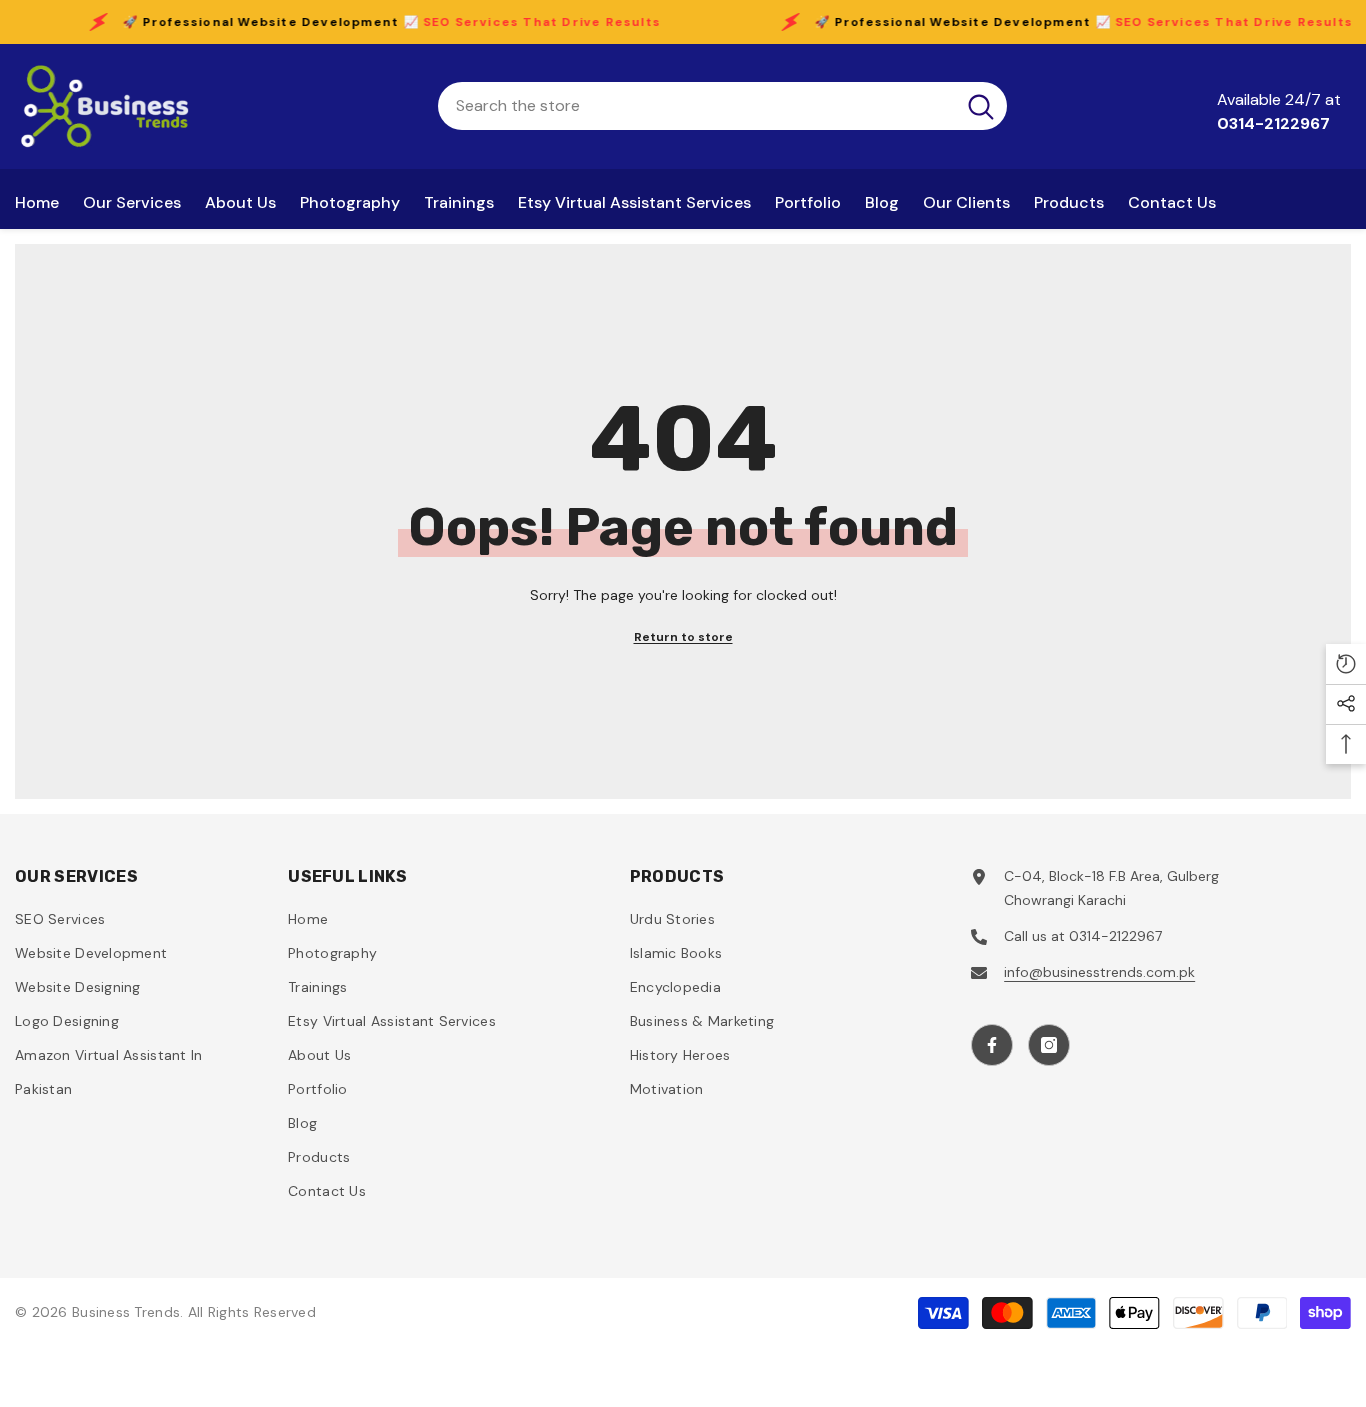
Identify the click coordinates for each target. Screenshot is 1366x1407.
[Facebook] (992, 1045)
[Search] (722, 106)
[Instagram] (1049, 1045)
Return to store (683, 637)
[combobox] (696, 106)
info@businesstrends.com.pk (1099, 972)
